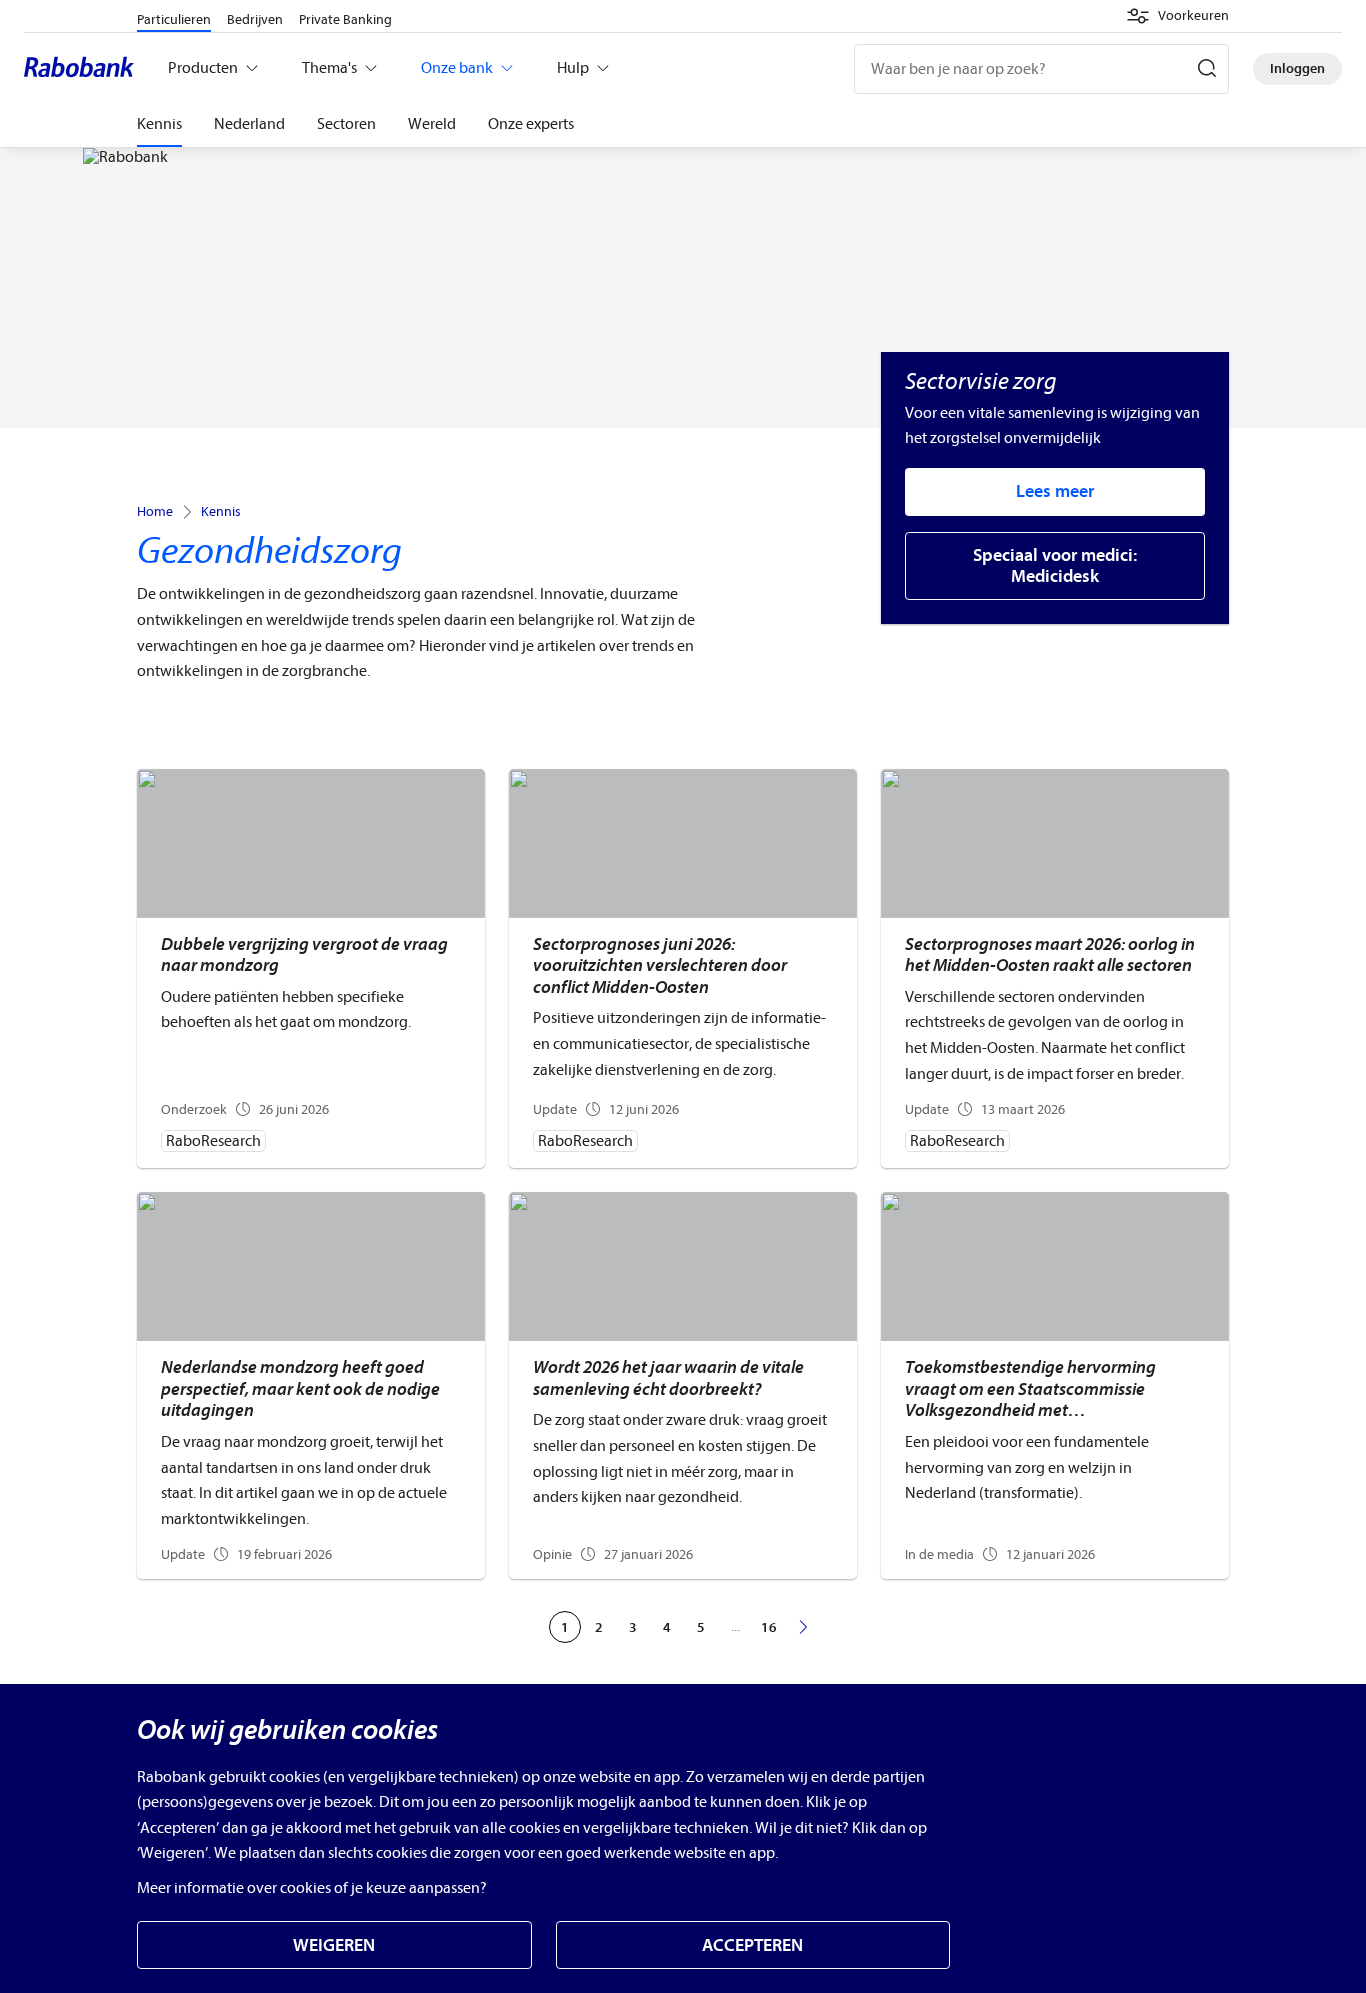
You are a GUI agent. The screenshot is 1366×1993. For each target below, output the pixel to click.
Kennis (159, 124)
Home (155, 512)
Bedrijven (255, 19)
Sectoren (346, 124)
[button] (1177, 16)
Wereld (432, 124)
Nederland (249, 124)
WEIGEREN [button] (334, 1945)
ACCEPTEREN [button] (752, 1945)
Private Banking (345, 19)
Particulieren (174, 19)
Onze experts (531, 124)
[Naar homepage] (84, 69)
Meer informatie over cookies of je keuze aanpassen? (312, 1888)
